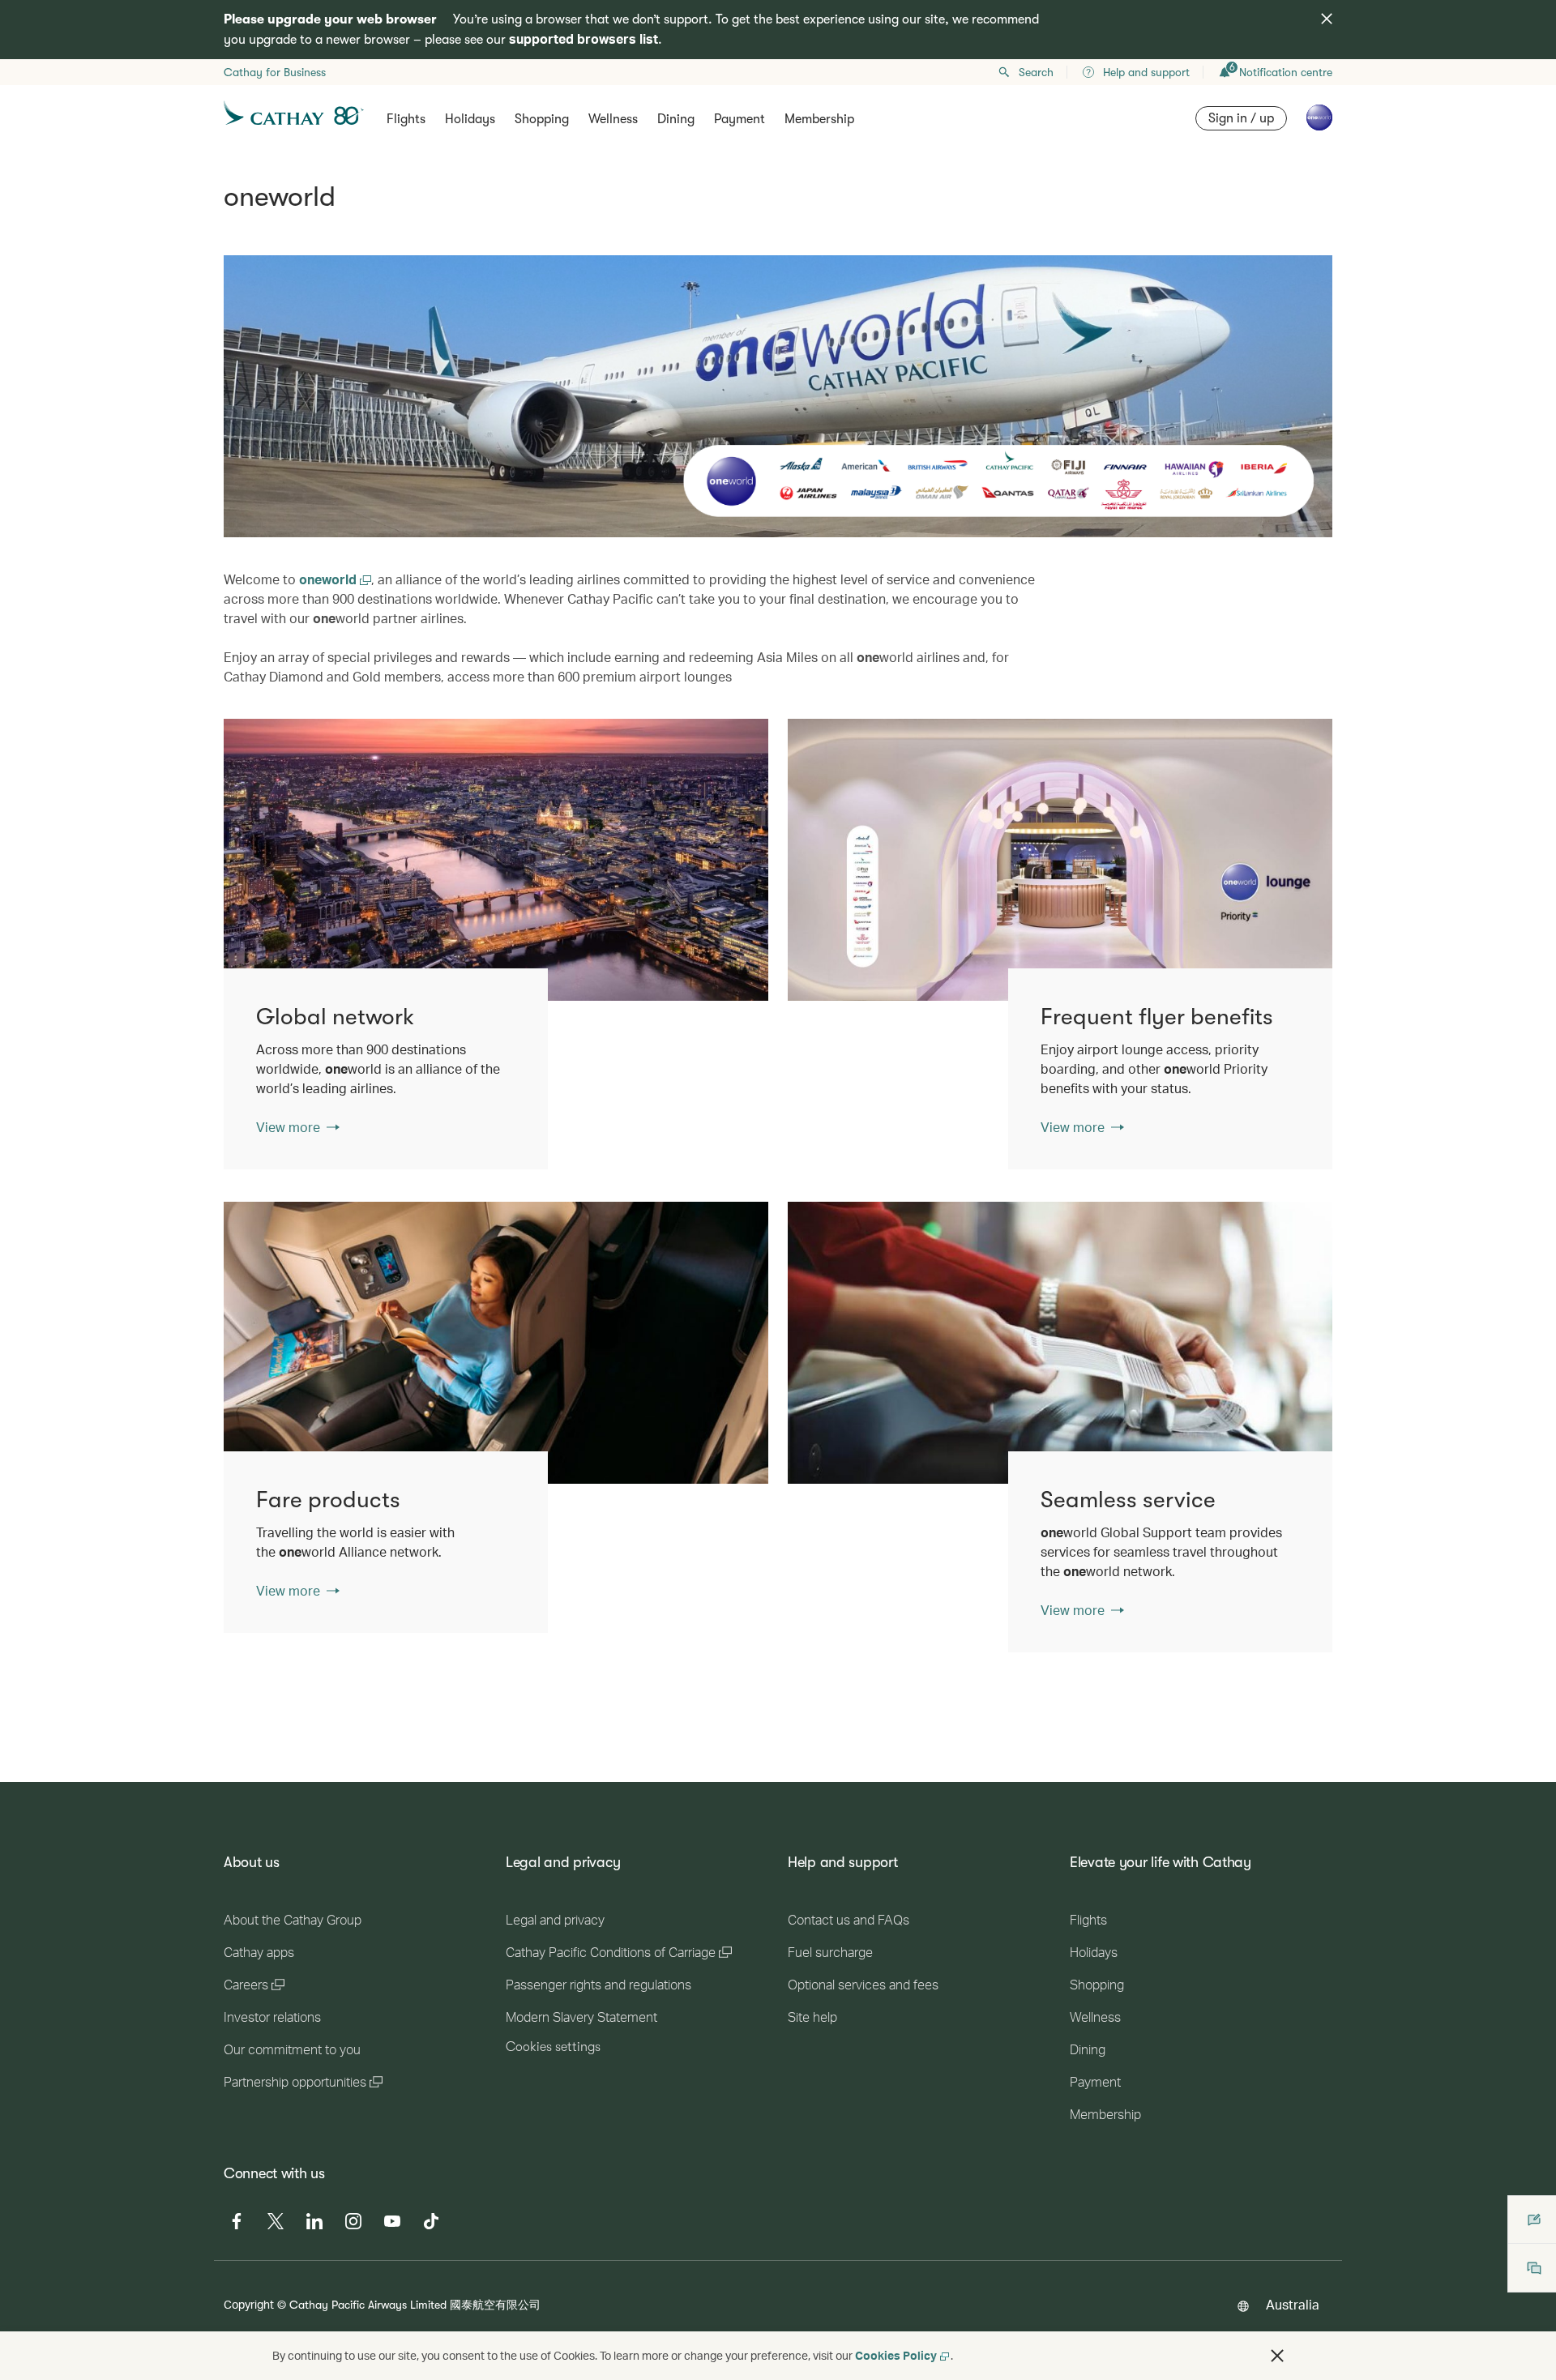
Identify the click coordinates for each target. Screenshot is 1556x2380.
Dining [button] (676, 119)
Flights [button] (406, 119)
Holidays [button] (470, 119)
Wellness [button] (613, 119)
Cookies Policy (896, 2355)
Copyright (249, 2304)
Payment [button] (740, 119)
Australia (1293, 2304)
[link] (496, 860)
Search (1036, 72)
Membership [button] (819, 119)
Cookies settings (553, 2047)
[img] (1327, 19)
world (329, 579)
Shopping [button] (542, 119)
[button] (1277, 2356)
